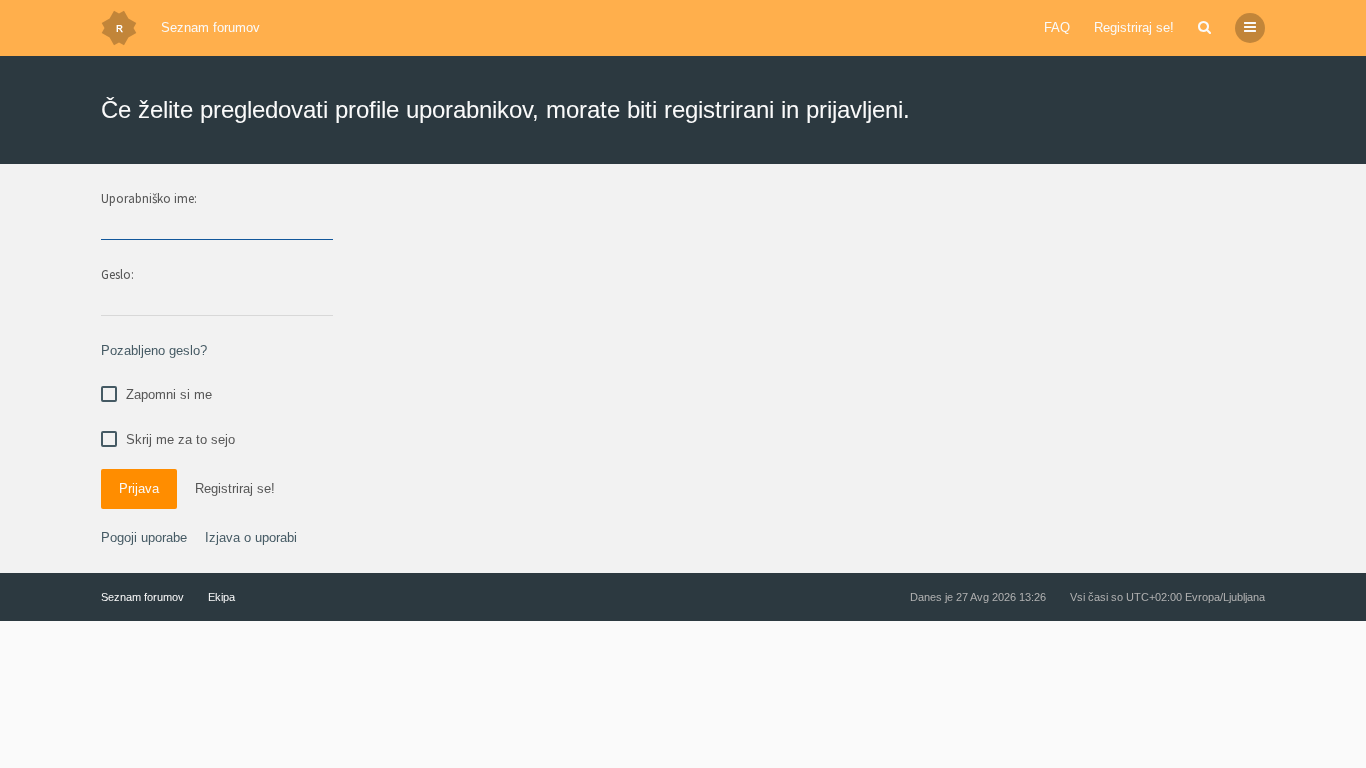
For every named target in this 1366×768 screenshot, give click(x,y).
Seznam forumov (210, 27)
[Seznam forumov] (119, 28)
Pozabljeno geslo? (154, 350)
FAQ (1057, 27)
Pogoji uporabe (144, 537)
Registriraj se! (1134, 27)
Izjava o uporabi (251, 537)
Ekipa (221, 597)
